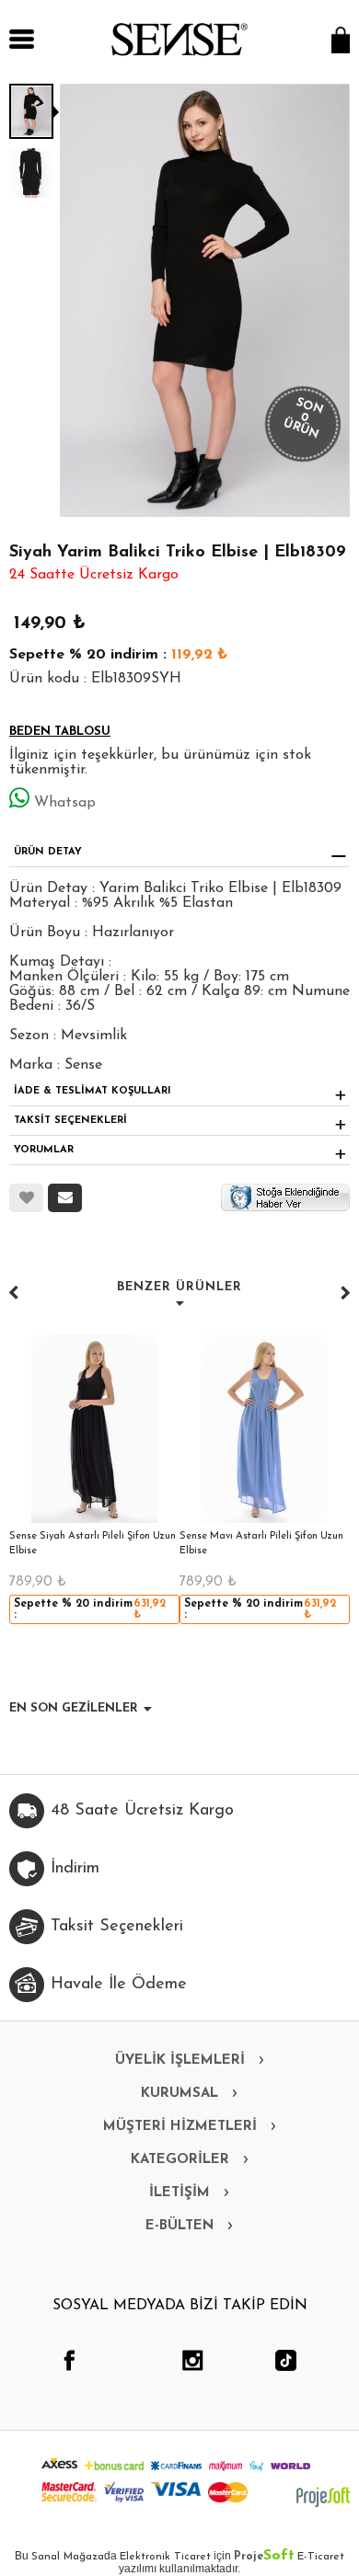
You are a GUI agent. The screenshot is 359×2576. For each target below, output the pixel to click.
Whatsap (65, 803)
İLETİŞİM (179, 2193)
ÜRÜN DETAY (48, 852)
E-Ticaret (321, 2557)
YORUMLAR (44, 1150)
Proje (264, 2557)
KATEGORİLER (180, 2160)
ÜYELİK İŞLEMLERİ (180, 2061)
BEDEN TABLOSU (60, 732)
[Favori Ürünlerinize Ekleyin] (26, 1198)
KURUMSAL (179, 2094)
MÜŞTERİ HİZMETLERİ (180, 2127)
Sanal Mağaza (68, 2557)
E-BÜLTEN (179, 2226)
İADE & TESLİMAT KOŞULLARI (93, 1091)
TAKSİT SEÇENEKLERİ (70, 1121)
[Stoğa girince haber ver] (285, 1196)
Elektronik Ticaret (165, 2557)
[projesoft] (323, 2497)
